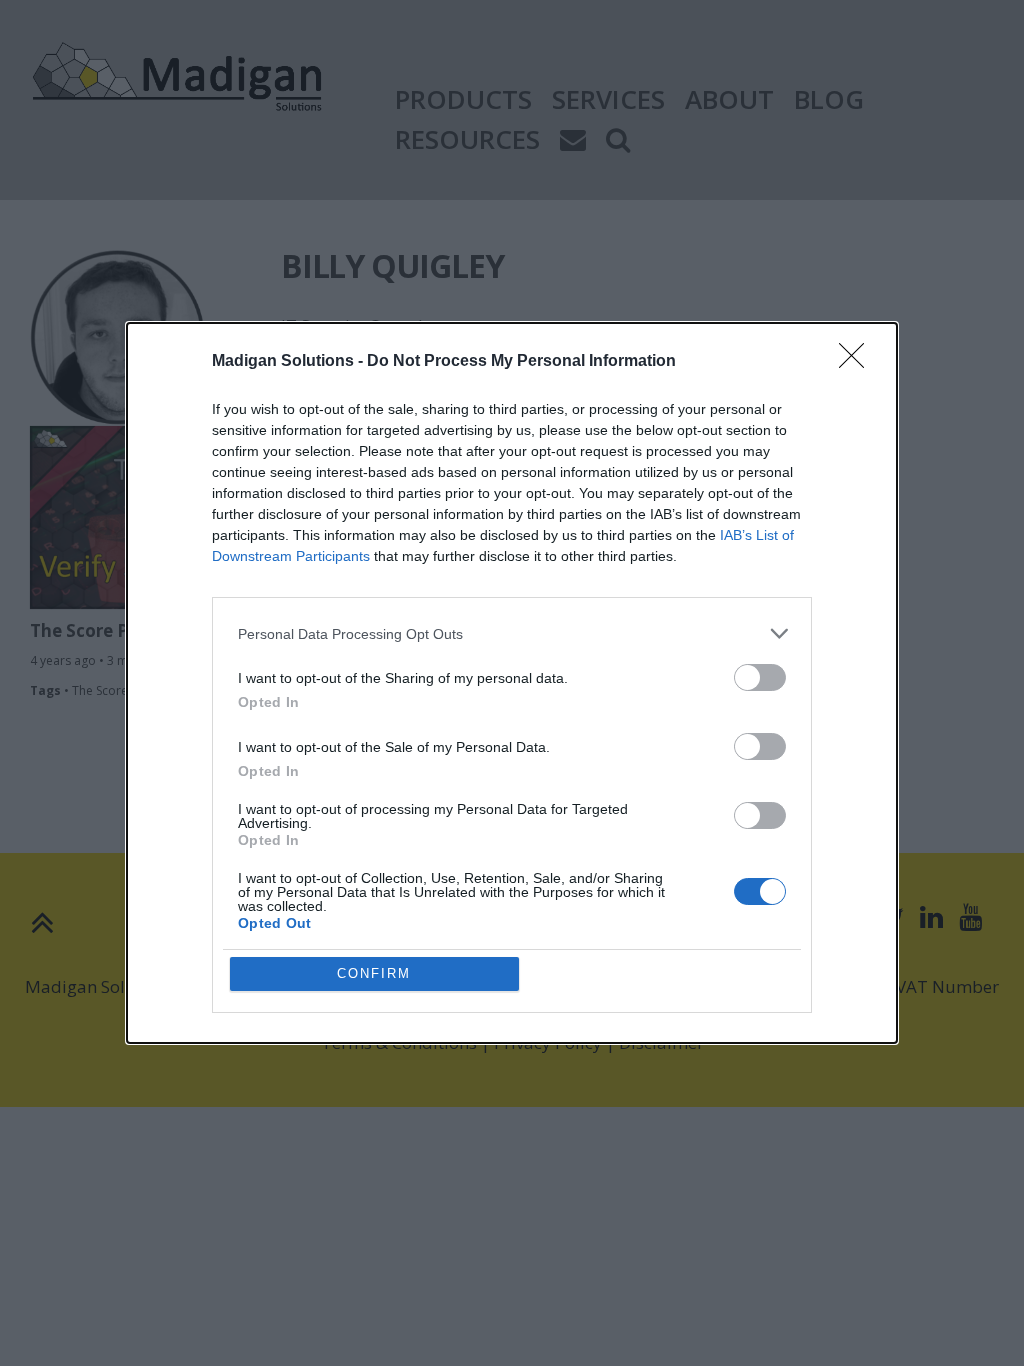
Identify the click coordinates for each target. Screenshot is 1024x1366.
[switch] (760, 677)
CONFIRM (374, 973)
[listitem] (512, 633)
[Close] (858, 362)
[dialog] (512, 683)
